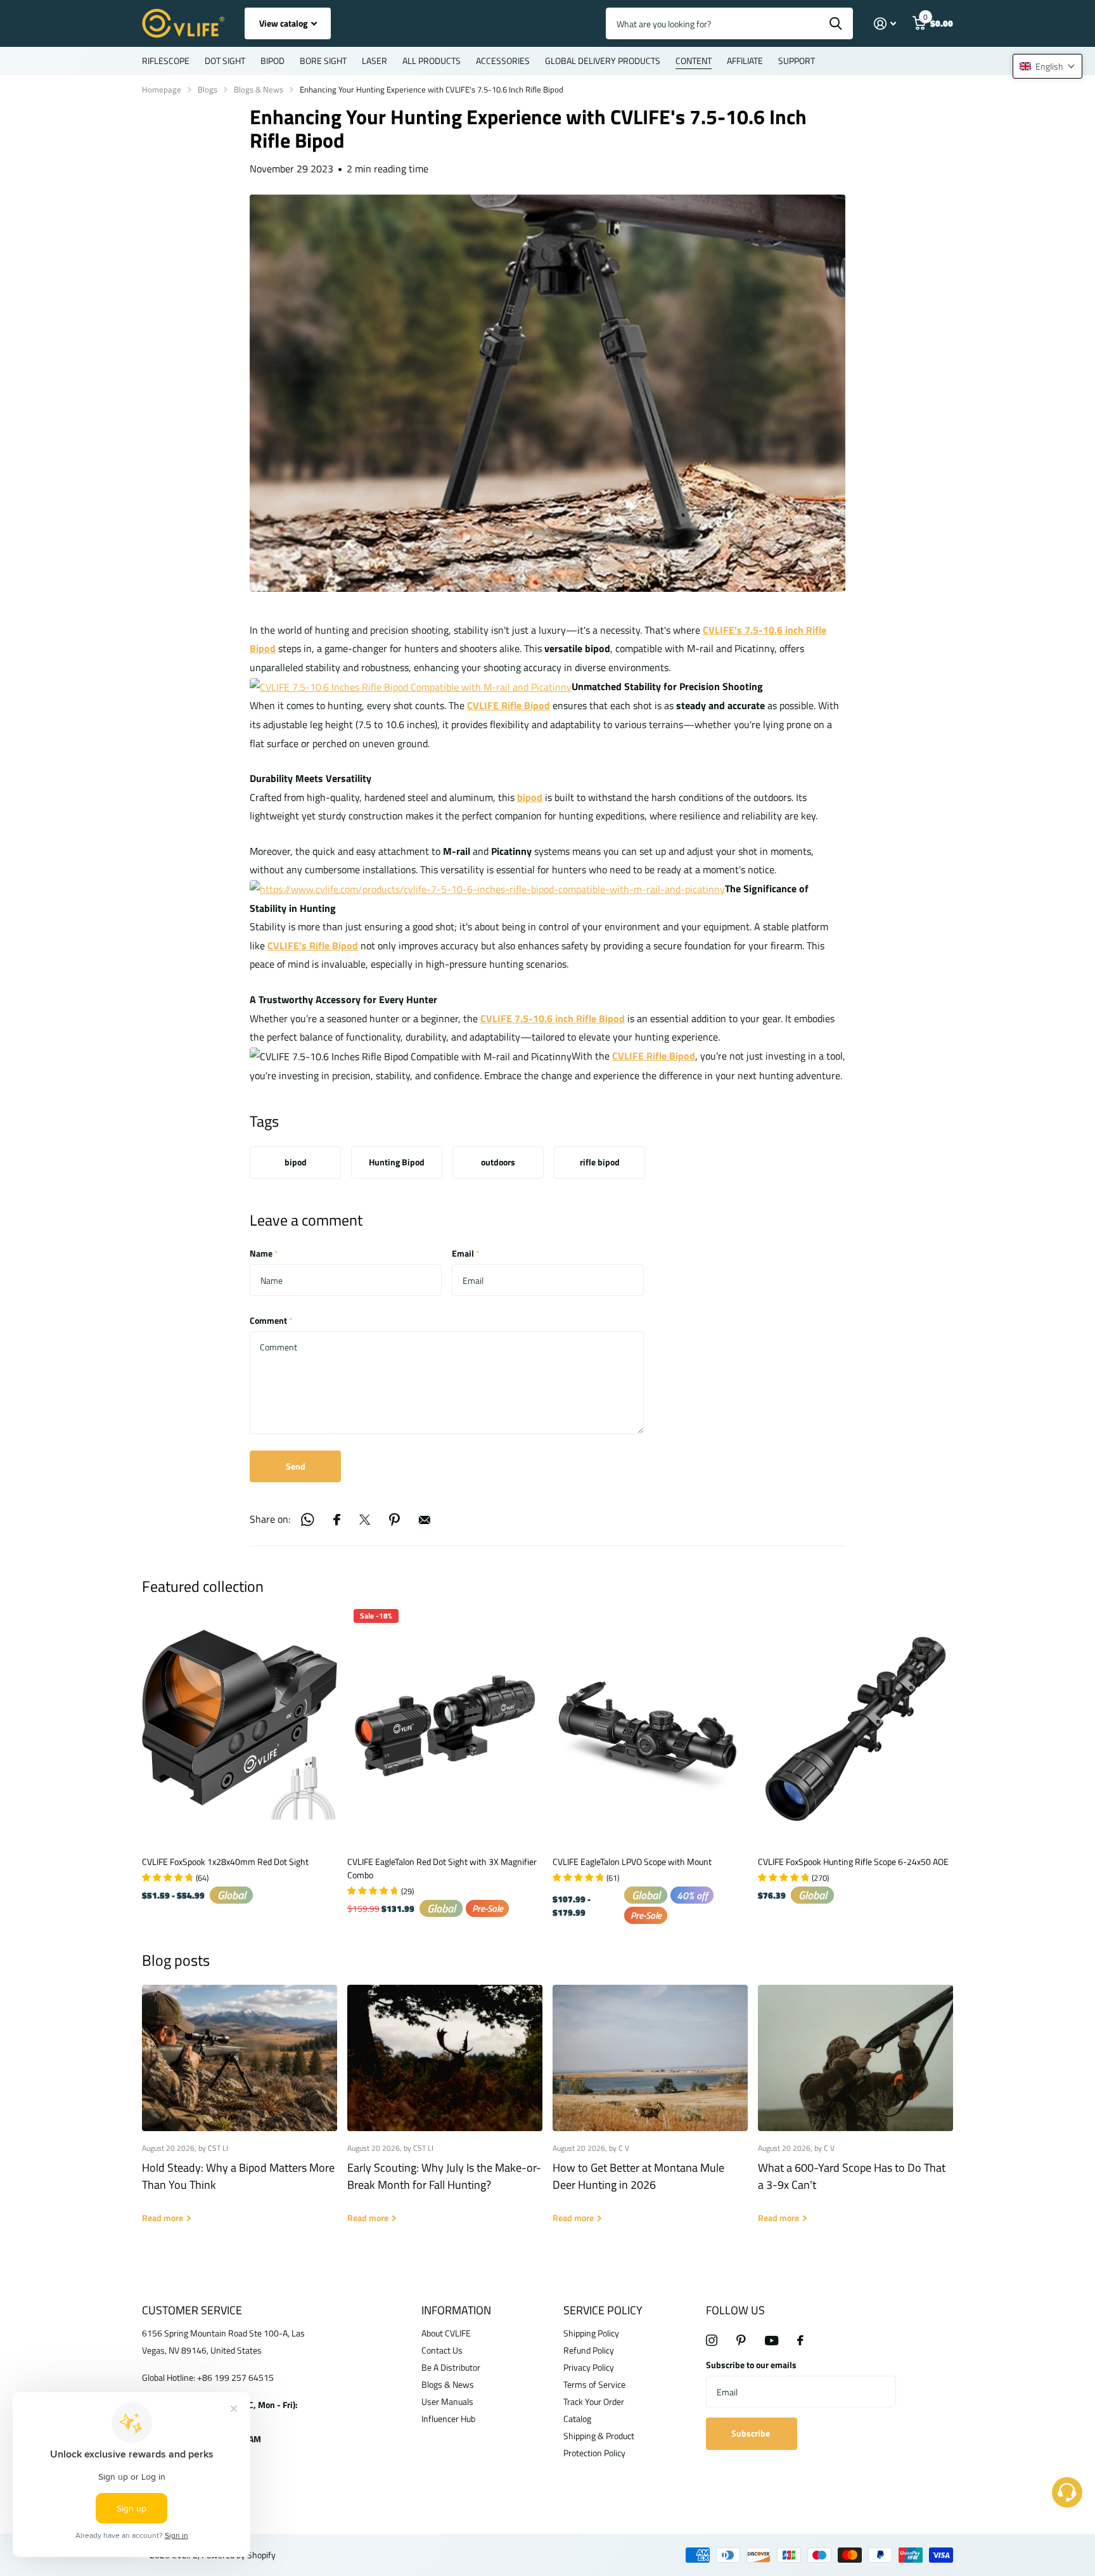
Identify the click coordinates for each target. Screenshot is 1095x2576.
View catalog (284, 23)
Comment (271, 1320)
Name (264, 1253)
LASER (375, 61)
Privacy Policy (589, 2367)
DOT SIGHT (225, 61)
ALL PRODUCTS (432, 61)
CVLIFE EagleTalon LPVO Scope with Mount (632, 1862)
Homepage (162, 89)
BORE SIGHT (323, 61)
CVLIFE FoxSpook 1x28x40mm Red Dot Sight (225, 1862)
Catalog (577, 2419)
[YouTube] (772, 2341)
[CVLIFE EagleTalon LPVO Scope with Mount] (650, 1725)
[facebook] (800, 2340)
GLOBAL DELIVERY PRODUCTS (603, 61)
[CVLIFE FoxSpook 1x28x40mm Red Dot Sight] (240, 1725)
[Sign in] (885, 24)
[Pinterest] (741, 2340)
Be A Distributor (451, 2367)
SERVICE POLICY (603, 2310)
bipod (296, 1162)
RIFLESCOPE (166, 61)
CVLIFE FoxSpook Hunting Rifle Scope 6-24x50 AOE (853, 1862)
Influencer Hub (448, 2419)
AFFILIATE (745, 61)
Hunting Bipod (397, 1162)
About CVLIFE (446, 2333)
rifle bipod (600, 1162)
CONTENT (694, 61)
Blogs (208, 89)
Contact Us (442, 2350)
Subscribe (752, 2433)
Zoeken (836, 23)
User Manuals (447, 2401)
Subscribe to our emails (751, 2365)
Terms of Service (594, 2384)
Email (466, 1253)
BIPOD (272, 61)
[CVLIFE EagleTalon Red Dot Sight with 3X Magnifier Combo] (445, 1725)
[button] (1047, 66)
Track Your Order (594, 2401)
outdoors (498, 1162)
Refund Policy (589, 2350)
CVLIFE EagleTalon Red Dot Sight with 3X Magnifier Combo (442, 1868)
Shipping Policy (591, 2333)
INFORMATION (456, 2310)
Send (296, 1466)
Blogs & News (259, 89)
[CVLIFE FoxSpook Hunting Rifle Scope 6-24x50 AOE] (855, 1725)
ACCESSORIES (503, 61)
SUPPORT (797, 61)
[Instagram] (712, 2340)
